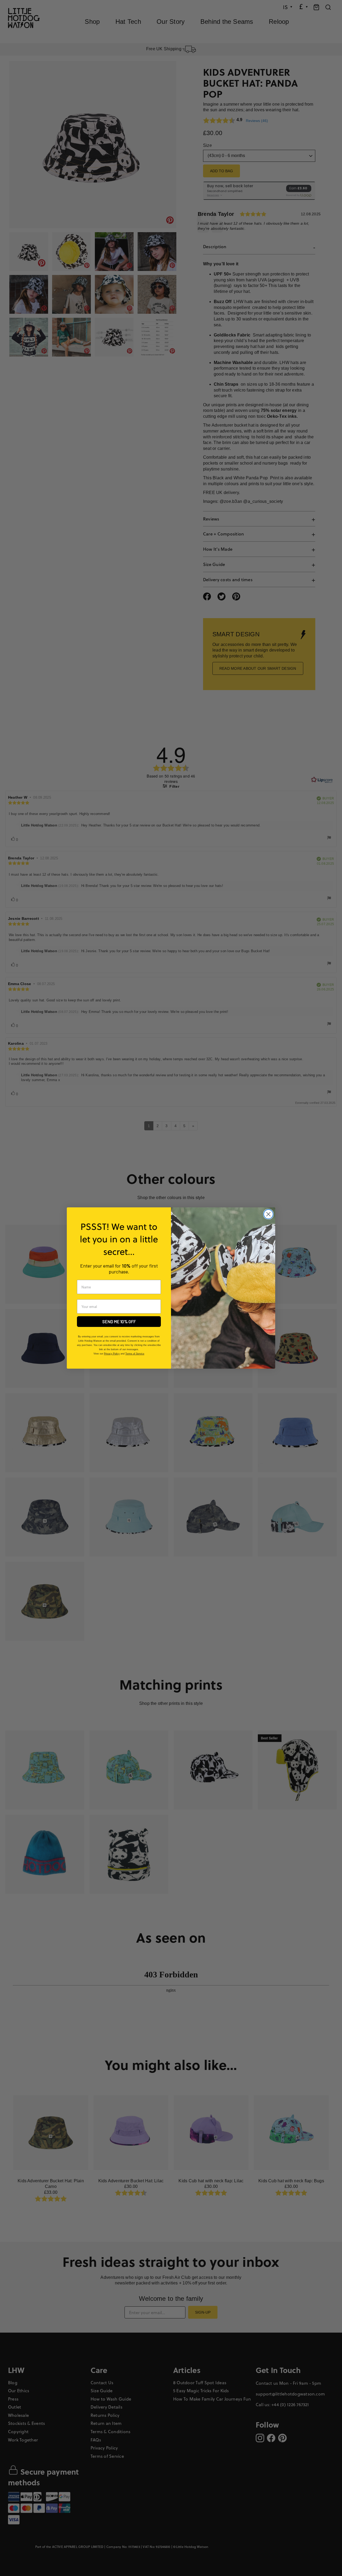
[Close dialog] (268, 1214)
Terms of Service (135, 1354)
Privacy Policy (112, 1354)
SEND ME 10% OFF (119, 1321)
